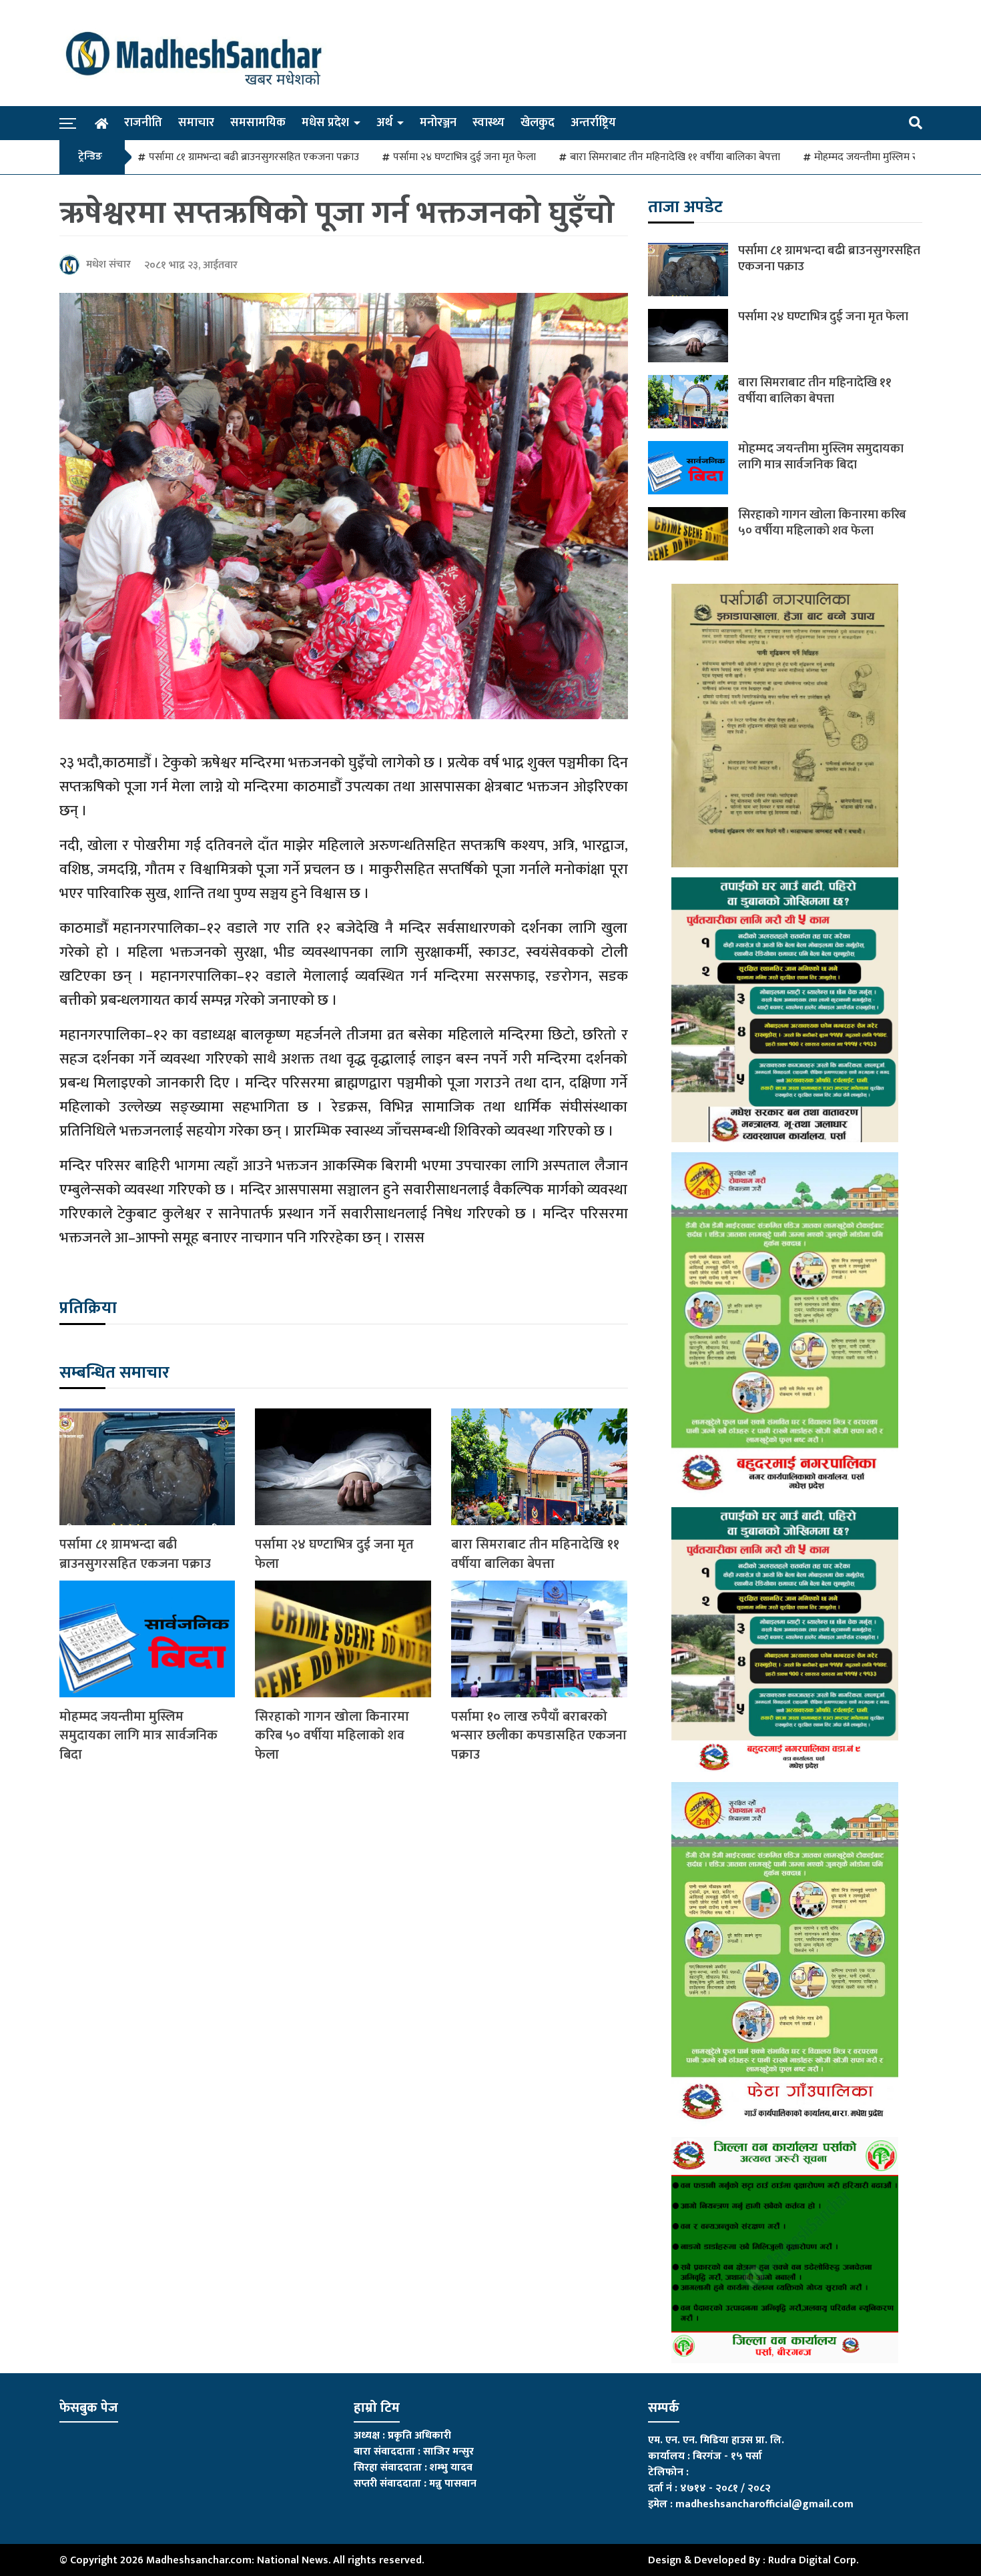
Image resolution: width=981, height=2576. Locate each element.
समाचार (196, 123)
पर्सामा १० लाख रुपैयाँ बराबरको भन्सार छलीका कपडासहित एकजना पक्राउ (539, 1736)
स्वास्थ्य (488, 123)
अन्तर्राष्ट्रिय (593, 123)
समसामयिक (258, 123)
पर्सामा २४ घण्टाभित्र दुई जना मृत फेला (464, 157)
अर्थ (384, 123)
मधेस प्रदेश (325, 123)
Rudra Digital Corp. (813, 2560)
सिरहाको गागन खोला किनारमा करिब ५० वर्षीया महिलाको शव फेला (332, 1736)
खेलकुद (538, 123)
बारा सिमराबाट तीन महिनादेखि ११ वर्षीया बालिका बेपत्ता (675, 157)
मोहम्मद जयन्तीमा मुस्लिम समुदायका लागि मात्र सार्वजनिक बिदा (138, 1736)
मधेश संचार (108, 265)
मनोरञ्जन (438, 123)
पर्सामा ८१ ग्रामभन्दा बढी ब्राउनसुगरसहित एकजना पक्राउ (254, 157)
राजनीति (143, 123)
